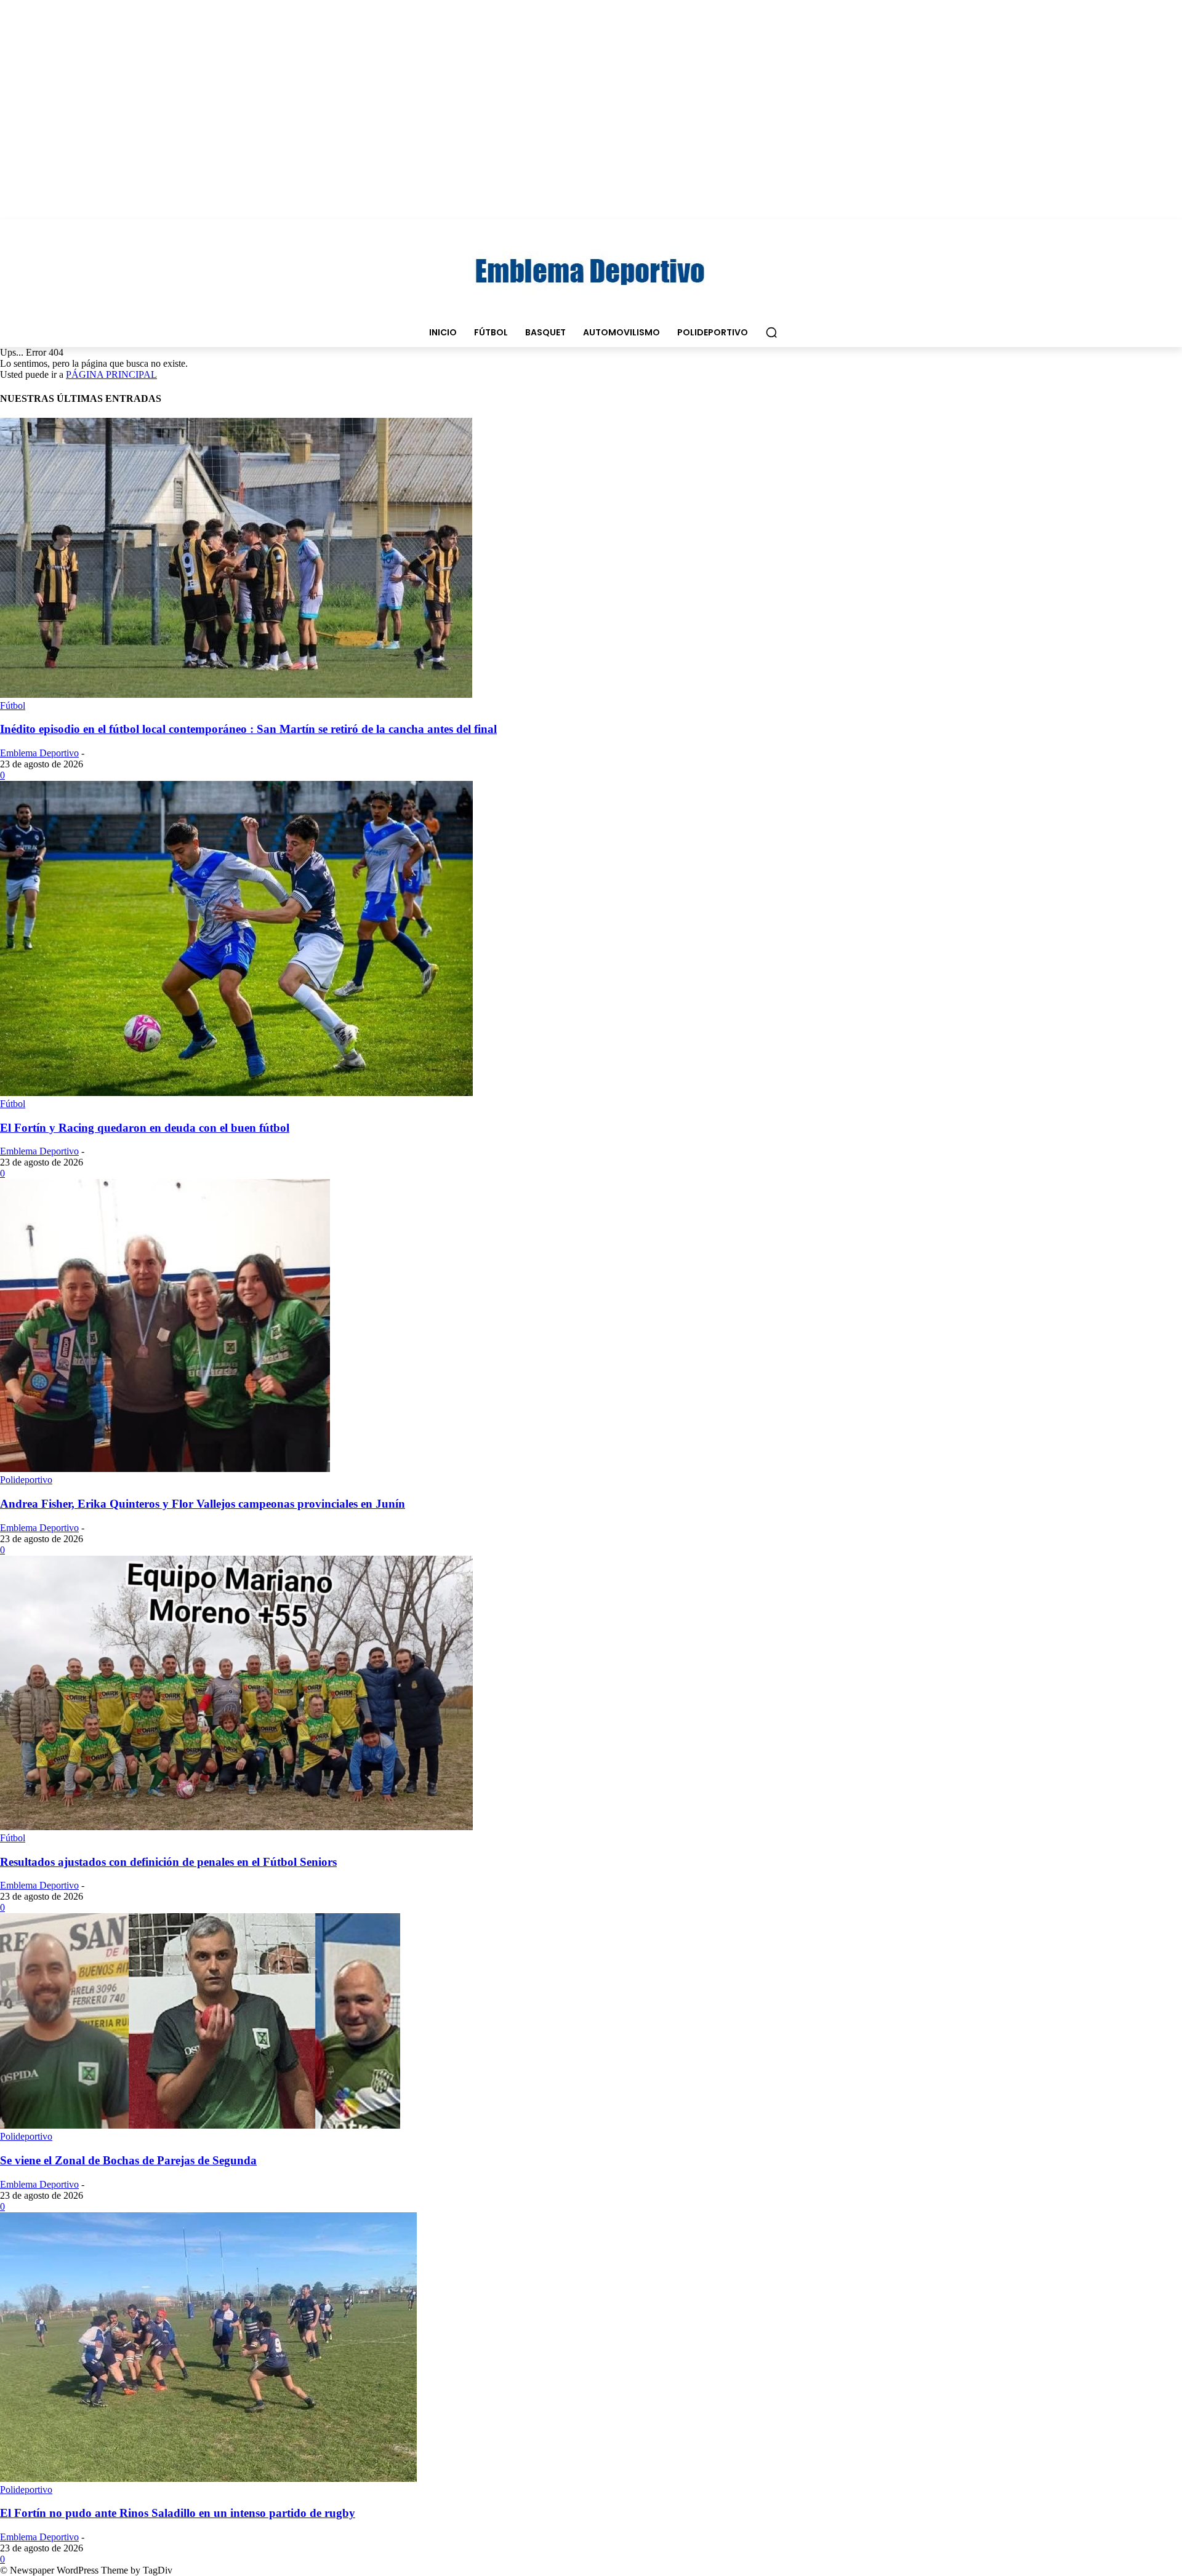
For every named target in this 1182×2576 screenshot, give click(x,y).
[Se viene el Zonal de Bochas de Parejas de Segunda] (200, 2125)
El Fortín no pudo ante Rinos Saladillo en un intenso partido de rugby (178, 2513)
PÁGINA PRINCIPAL (111, 374)
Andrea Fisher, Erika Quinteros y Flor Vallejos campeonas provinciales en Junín (203, 1504)
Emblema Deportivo (39, 753)
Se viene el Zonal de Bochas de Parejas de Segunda (128, 2160)
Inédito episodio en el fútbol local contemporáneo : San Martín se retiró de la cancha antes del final (248, 729)
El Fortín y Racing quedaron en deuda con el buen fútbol (145, 1128)
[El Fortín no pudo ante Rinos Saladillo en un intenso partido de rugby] (208, 2478)
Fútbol (13, 706)
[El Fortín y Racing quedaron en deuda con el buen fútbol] (236, 1093)
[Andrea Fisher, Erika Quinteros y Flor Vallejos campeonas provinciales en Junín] (165, 1469)
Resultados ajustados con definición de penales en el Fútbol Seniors (168, 1862)
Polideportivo (26, 1480)
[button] (771, 332)
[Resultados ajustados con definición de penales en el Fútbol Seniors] (236, 1827)
